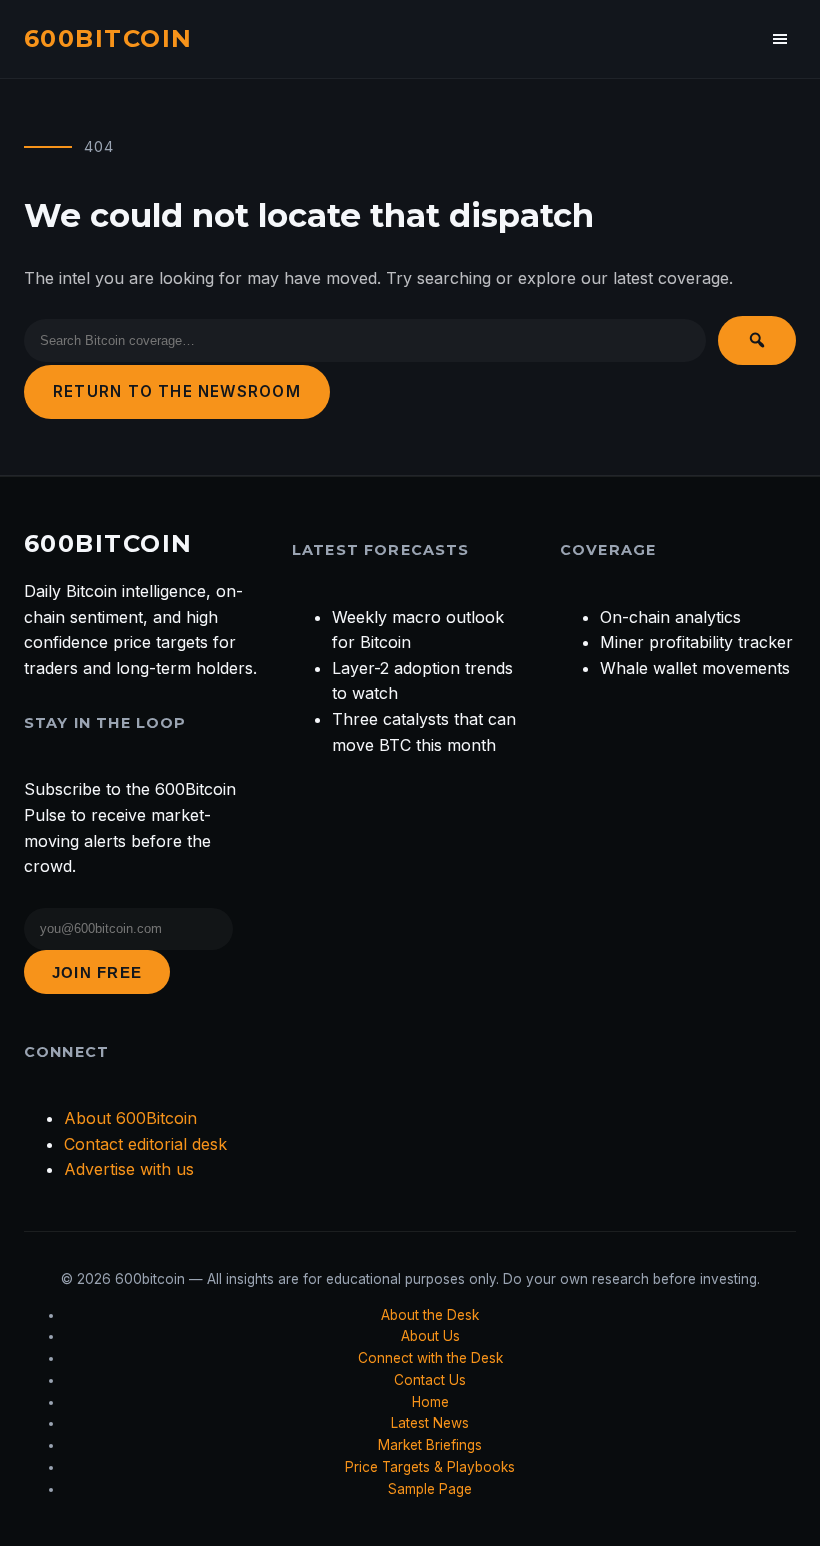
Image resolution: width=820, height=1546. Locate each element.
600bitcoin (108, 38)
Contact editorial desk (145, 1144)
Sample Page (430, 1489)
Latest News (430, 1423)
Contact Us (430, 1380)
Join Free (97, 972)
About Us (430, 1336)
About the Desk (430, 1315)
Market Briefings (430, 1445)
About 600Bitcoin (130, 1118)
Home (430, 1402)
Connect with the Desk (430, 1358)
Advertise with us (129, 1169)
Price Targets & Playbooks (430, 1467)
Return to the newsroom (177, 391)
